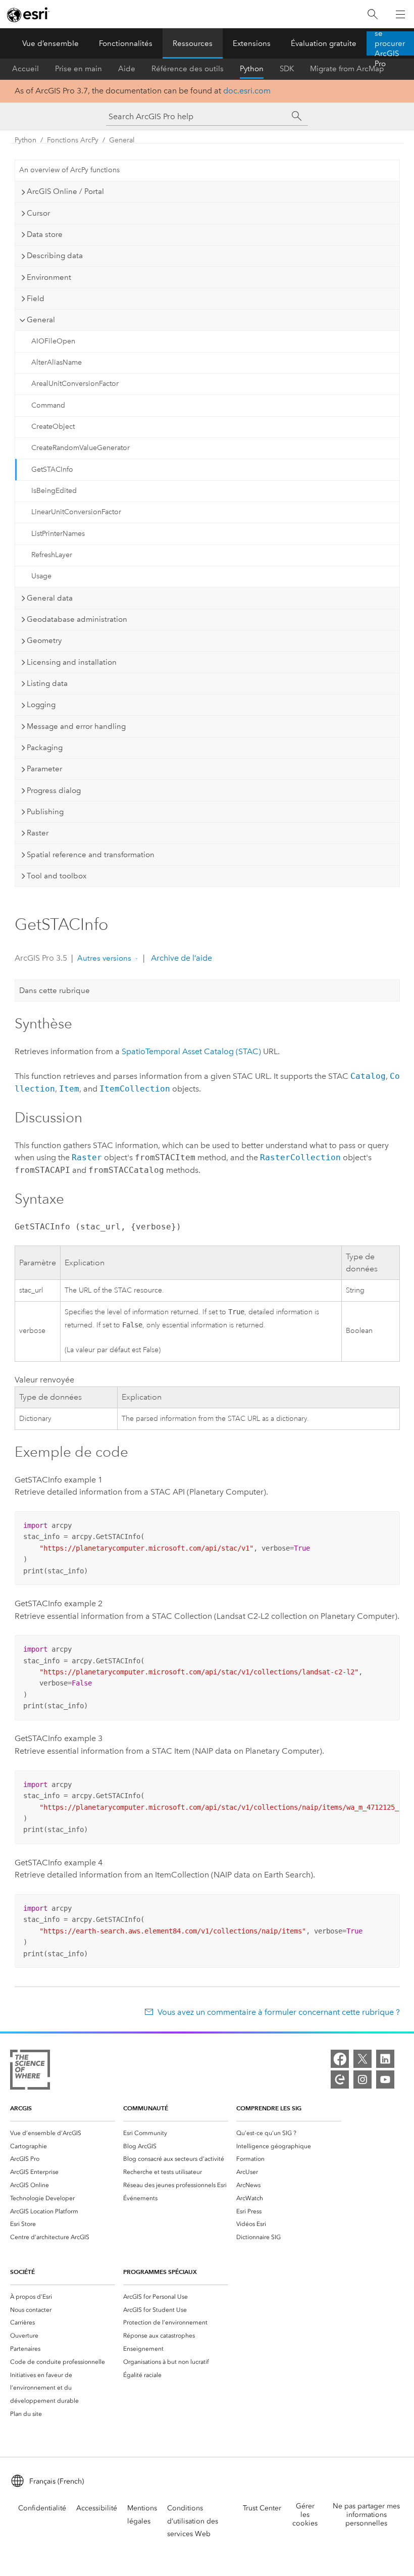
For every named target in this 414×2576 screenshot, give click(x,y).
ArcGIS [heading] (21, 2108)
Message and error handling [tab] (76, 726)
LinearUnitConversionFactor (76, 512)
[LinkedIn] (385, 2059)
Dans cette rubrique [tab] (55, 990)
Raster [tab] (38, 833)
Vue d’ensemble (50, 43)
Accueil (25, 69)
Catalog (368, 1076)
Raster (87, 1157)
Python (252, 69)
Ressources (193, 43)
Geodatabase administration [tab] (77, 619)
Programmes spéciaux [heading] (160, 2272)
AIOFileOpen (53, 341)
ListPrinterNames (58, 534)
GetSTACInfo (52, 469)
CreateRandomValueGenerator (81, 448)
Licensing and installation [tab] (72, 662)
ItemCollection (135, 1089)
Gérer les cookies (305, 2515)
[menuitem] (63, 2133)
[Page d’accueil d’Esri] (28, 15)
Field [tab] (36, 299)
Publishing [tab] (45, 812)
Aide (127, 69)
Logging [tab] (41, 705)
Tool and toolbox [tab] (57, 876)
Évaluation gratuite (324, 43)
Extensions (252, 43)
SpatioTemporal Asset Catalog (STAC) (191, 1051)
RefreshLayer (52, 555)
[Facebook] (340, 2059)
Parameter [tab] (44, 769)
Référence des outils (188, 69)
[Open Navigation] (400, 14)
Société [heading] (22, 2272)
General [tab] (41, 320)
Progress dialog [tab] (54, 790)
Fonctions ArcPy (73, 140)
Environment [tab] (49, 277)
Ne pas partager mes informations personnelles (366, 2515)
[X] (363, 2059)
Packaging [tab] (45, 748)
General (122, 140)
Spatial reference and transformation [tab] (91, 855)
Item (69, 1089)
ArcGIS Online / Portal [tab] (65, 191)
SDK (287, 69)
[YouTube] (385, 2079)
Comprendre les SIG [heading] (269, 2108)
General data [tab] (50, 598)
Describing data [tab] (55, 256)
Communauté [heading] (146, 2108)
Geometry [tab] (44, 640)
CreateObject (53, 427)
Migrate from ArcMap (347, 69)
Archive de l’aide (180, 958)
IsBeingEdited (54, 491)
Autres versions (104, 958)
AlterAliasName (57, 362)
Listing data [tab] (47, 683)
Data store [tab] (45, 234)
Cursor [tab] (38, 213)
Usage (41, 576)
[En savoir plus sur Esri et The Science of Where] (30, 2072)
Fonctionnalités (126, 43)
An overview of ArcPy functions (69, 170)
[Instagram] (363, 2079)
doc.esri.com (247, 91)
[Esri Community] (340, 2079)
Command (48, 405)
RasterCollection (300, 1157)
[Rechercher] (373, 14)
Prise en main (79, 69)
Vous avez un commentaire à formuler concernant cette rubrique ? (278, 2012)
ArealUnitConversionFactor (75, 384)
